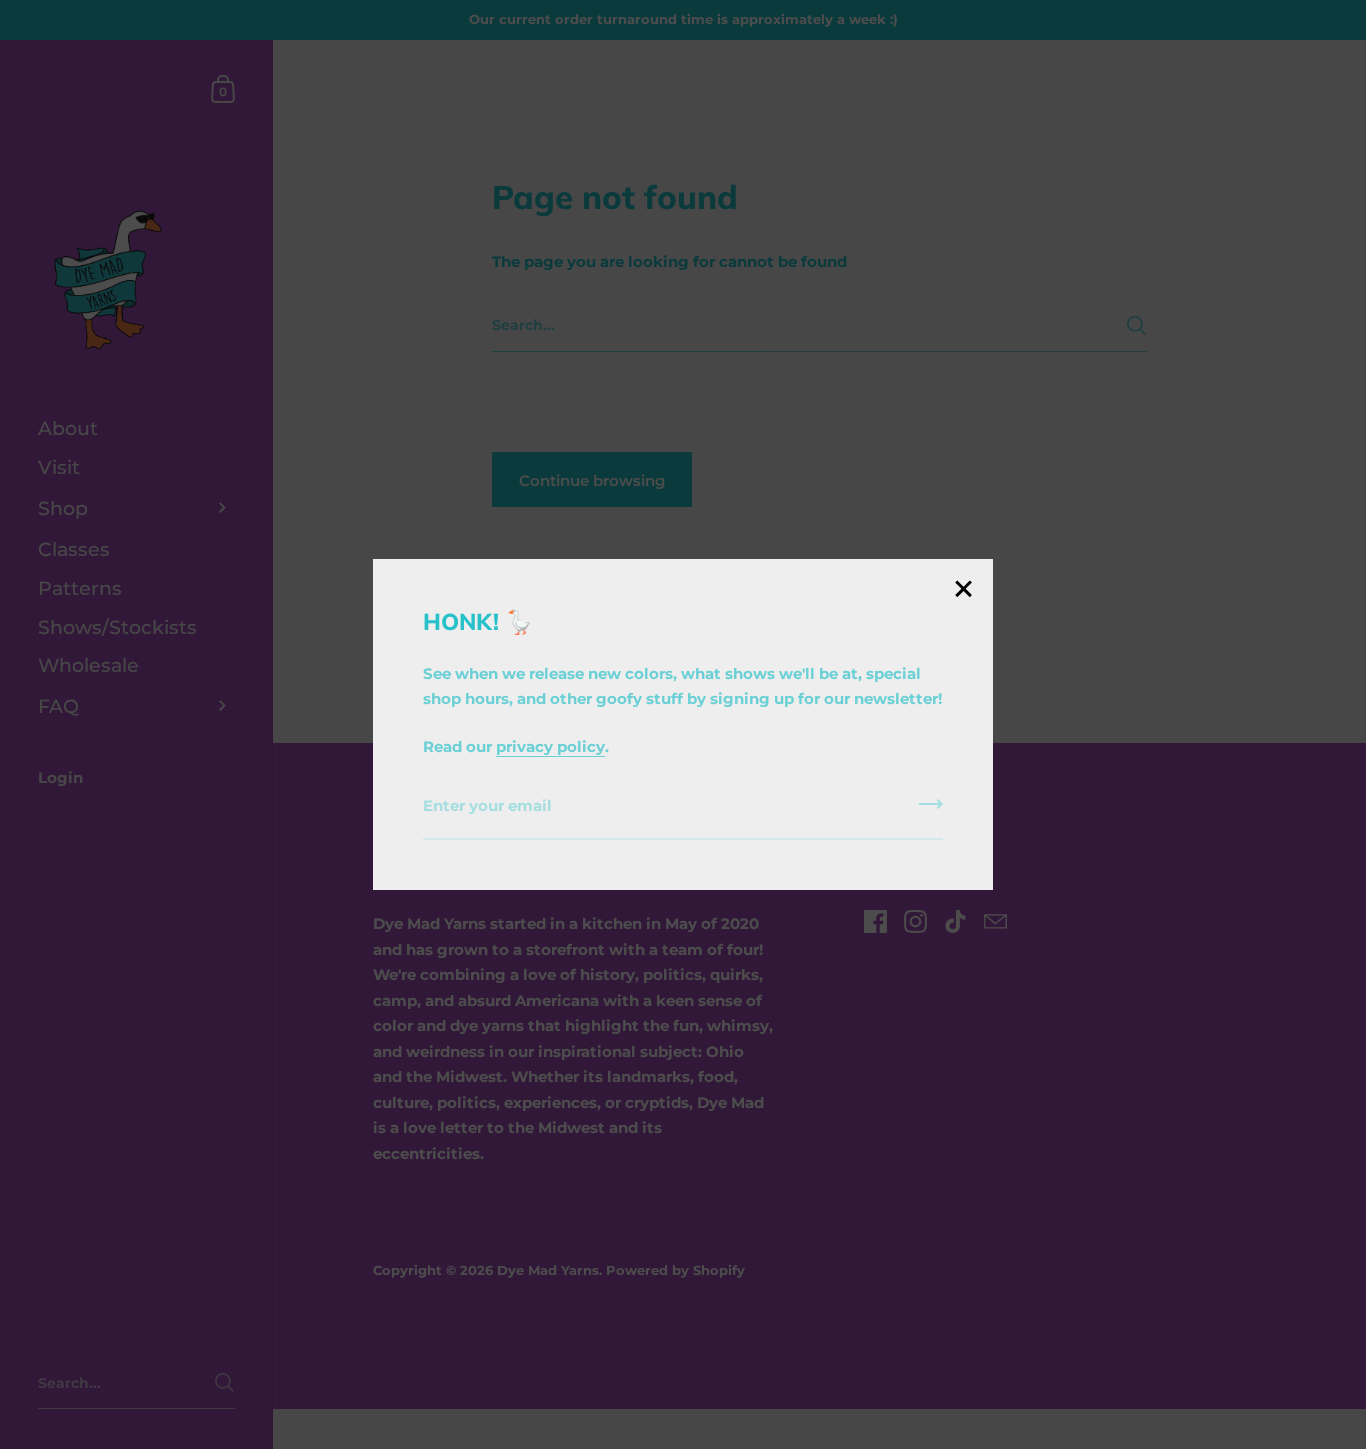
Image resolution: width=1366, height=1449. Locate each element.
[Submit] (931, 811)
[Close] (963, 590)
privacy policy (550, 746)
